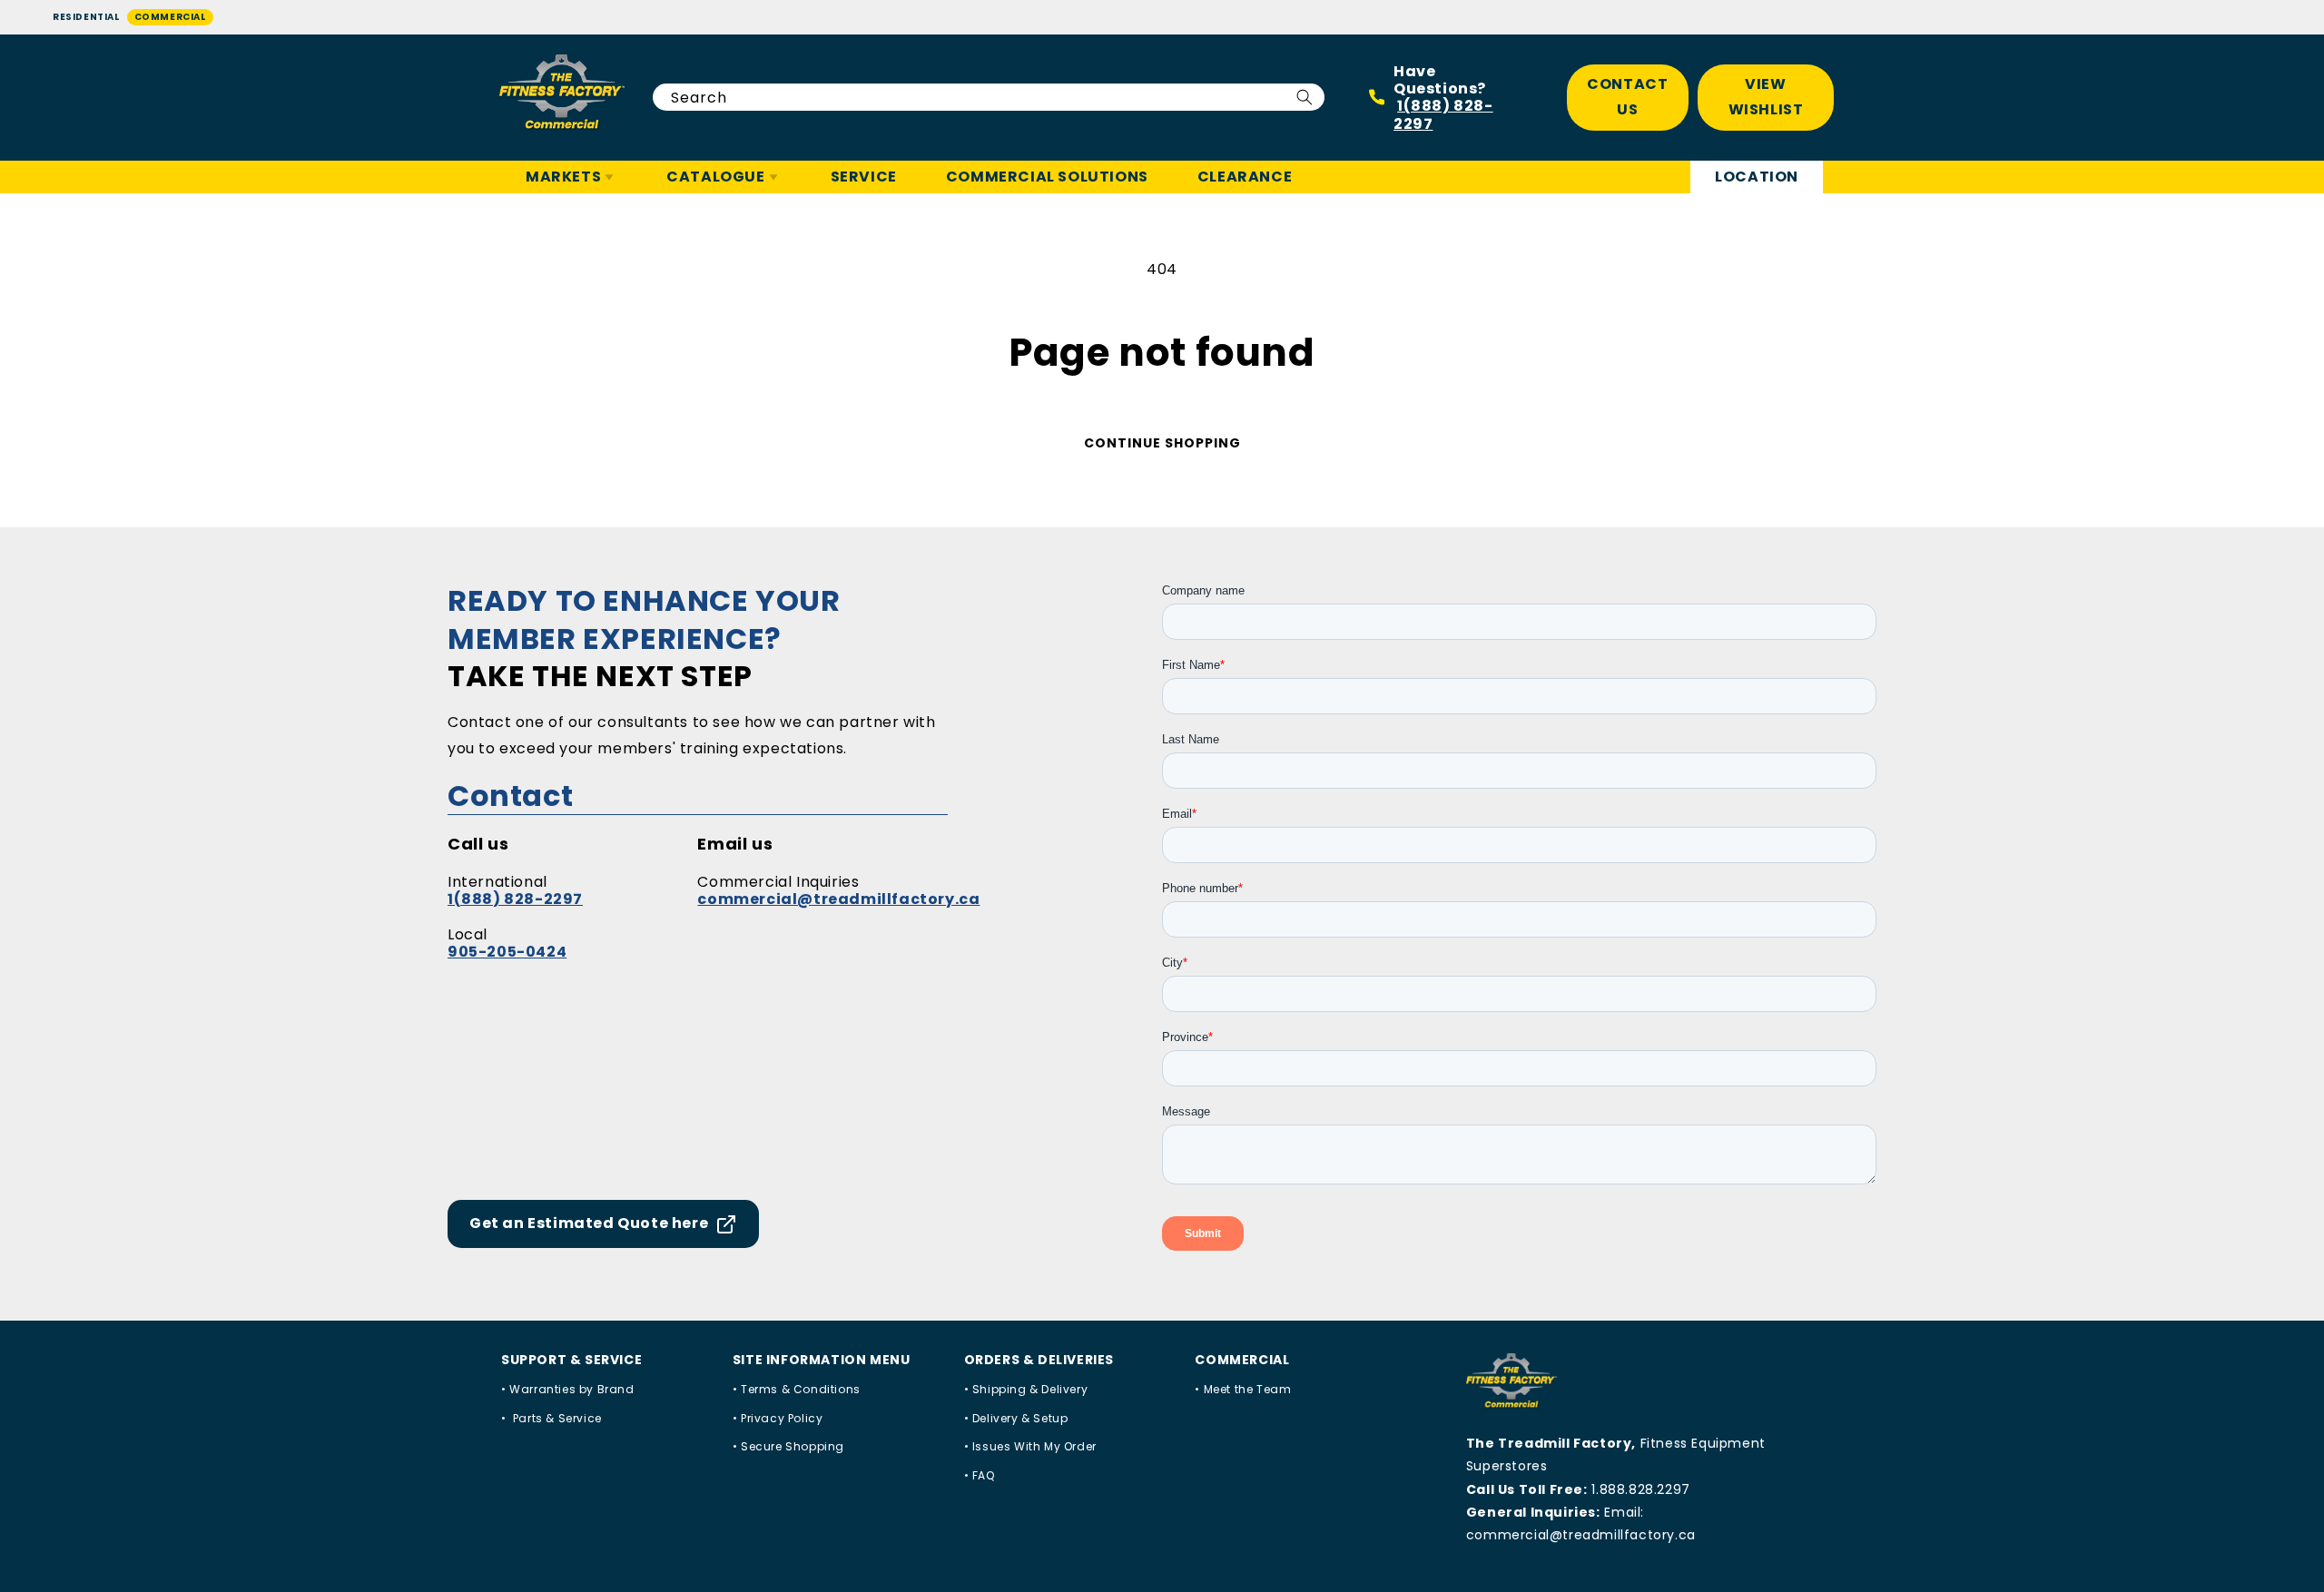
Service (864, 177)
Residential (86, 17)
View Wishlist (1766, 97)
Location (1757, 177)
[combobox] (989, 97)
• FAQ (980, 1475)
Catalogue (715, 177)
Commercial (170, 17)
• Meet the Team (1243, 1389)
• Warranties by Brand (568, 1389)
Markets (563, 177)
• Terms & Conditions (797, 1389)
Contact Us (1627, 97)
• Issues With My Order (1030, 1446)
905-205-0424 (507, 952)
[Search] (1305, 97)
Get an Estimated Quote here (589, 1223)
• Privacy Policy (778, 1418)
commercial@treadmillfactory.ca (838, 899)
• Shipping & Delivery (1026, 1389)
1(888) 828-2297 (1443, 114)
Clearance (1245, 177)
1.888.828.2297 (1640, 1489)
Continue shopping (1162, 443)
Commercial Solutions (1047, 177)
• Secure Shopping (788, 1446)
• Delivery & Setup (1016, 1418)
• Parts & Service (551, 1418)
